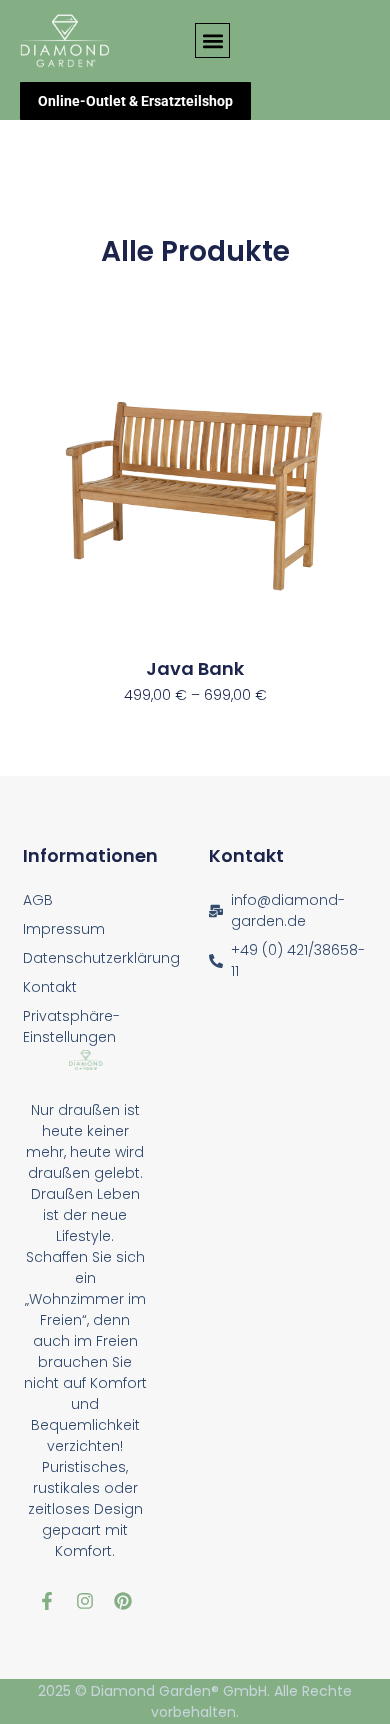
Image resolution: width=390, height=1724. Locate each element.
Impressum (64, 929)
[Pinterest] (123, 1601)
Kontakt (50, 987)
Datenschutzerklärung (101, 958)
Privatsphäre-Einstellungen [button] (71, 1026)
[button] (212, 40)
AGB (38, 900)
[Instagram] (85, 1601)
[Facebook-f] (47, 1601)
